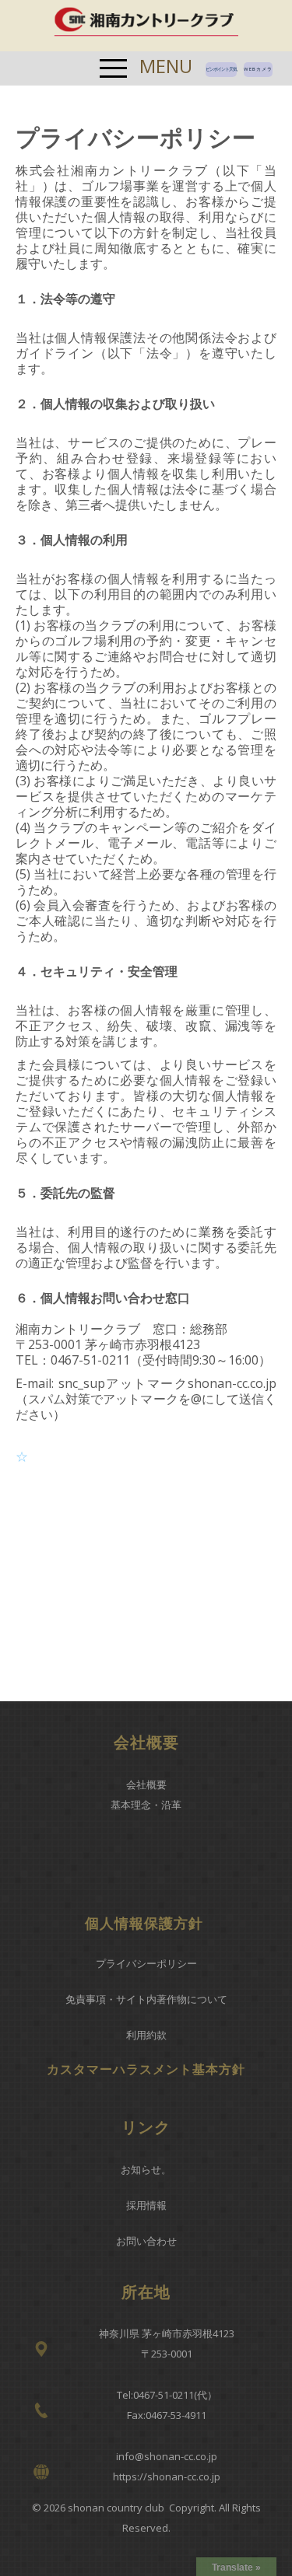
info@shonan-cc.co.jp (167, 2456)
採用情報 (146, 2205)
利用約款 (146, 2035)
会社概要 (146, 1784)
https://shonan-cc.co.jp (167, 2476)
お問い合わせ (146, 2241)
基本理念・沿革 (146, 1805)
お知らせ (141, 2169)
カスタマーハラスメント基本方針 (146, 2069)
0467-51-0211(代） (175, 2395)
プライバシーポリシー (146, 1963)
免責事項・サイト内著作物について (146, 1999)
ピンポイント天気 (221, 69)
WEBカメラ (258, 69)
